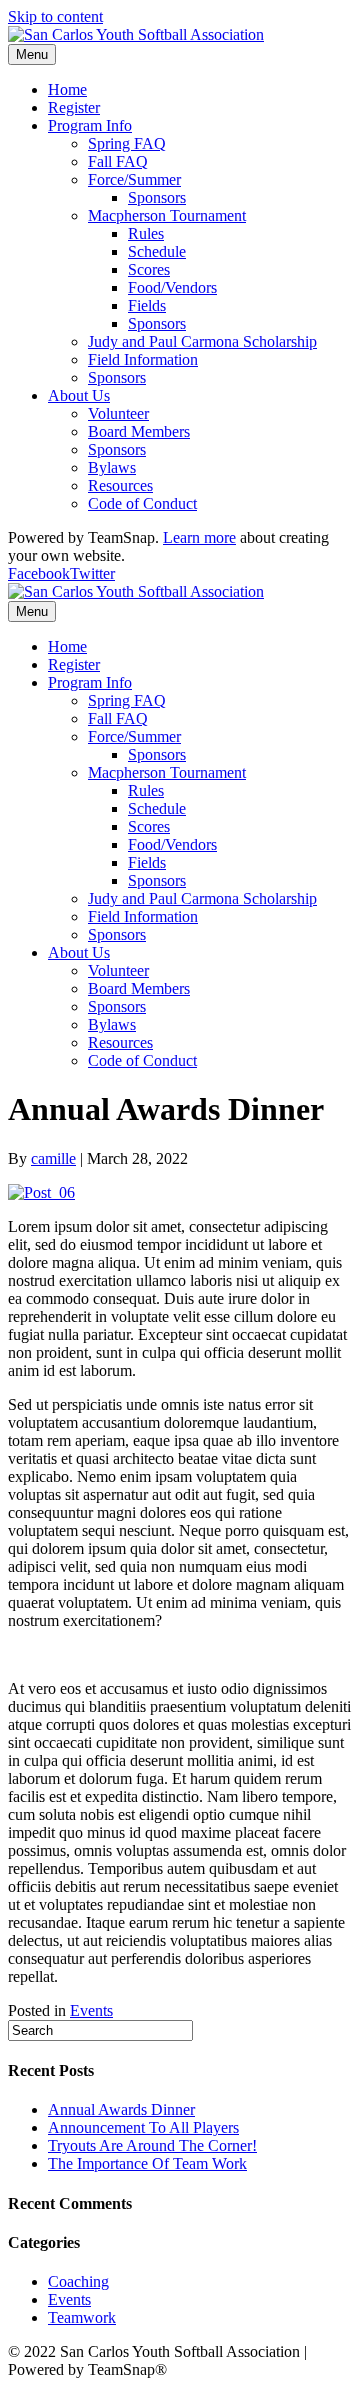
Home (67, 89)
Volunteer (118, 413)
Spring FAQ (127, 143)
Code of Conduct (142, 503)
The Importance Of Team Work (147, 2163)
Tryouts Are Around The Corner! (152, 2145)
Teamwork (82, 2317)
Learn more (199, 537)
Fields (147, 305)
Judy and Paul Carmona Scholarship (202, 341)
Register (74, 107)
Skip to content (55, 16)
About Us (79, 395)
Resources (120, 485)
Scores (149, 269)
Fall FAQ (118, 161)
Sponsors (157, 197)
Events (91, 2010)
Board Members (139, 431)
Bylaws (112, 467)
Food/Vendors (172, 287)
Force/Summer (134, 179)
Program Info (90, 125)
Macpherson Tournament (167, 215)
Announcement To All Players (143, 2127)
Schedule (157, 251)
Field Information (143, 359)
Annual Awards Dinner (121, 2109)
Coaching (78, 2281)
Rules (146, 233)
